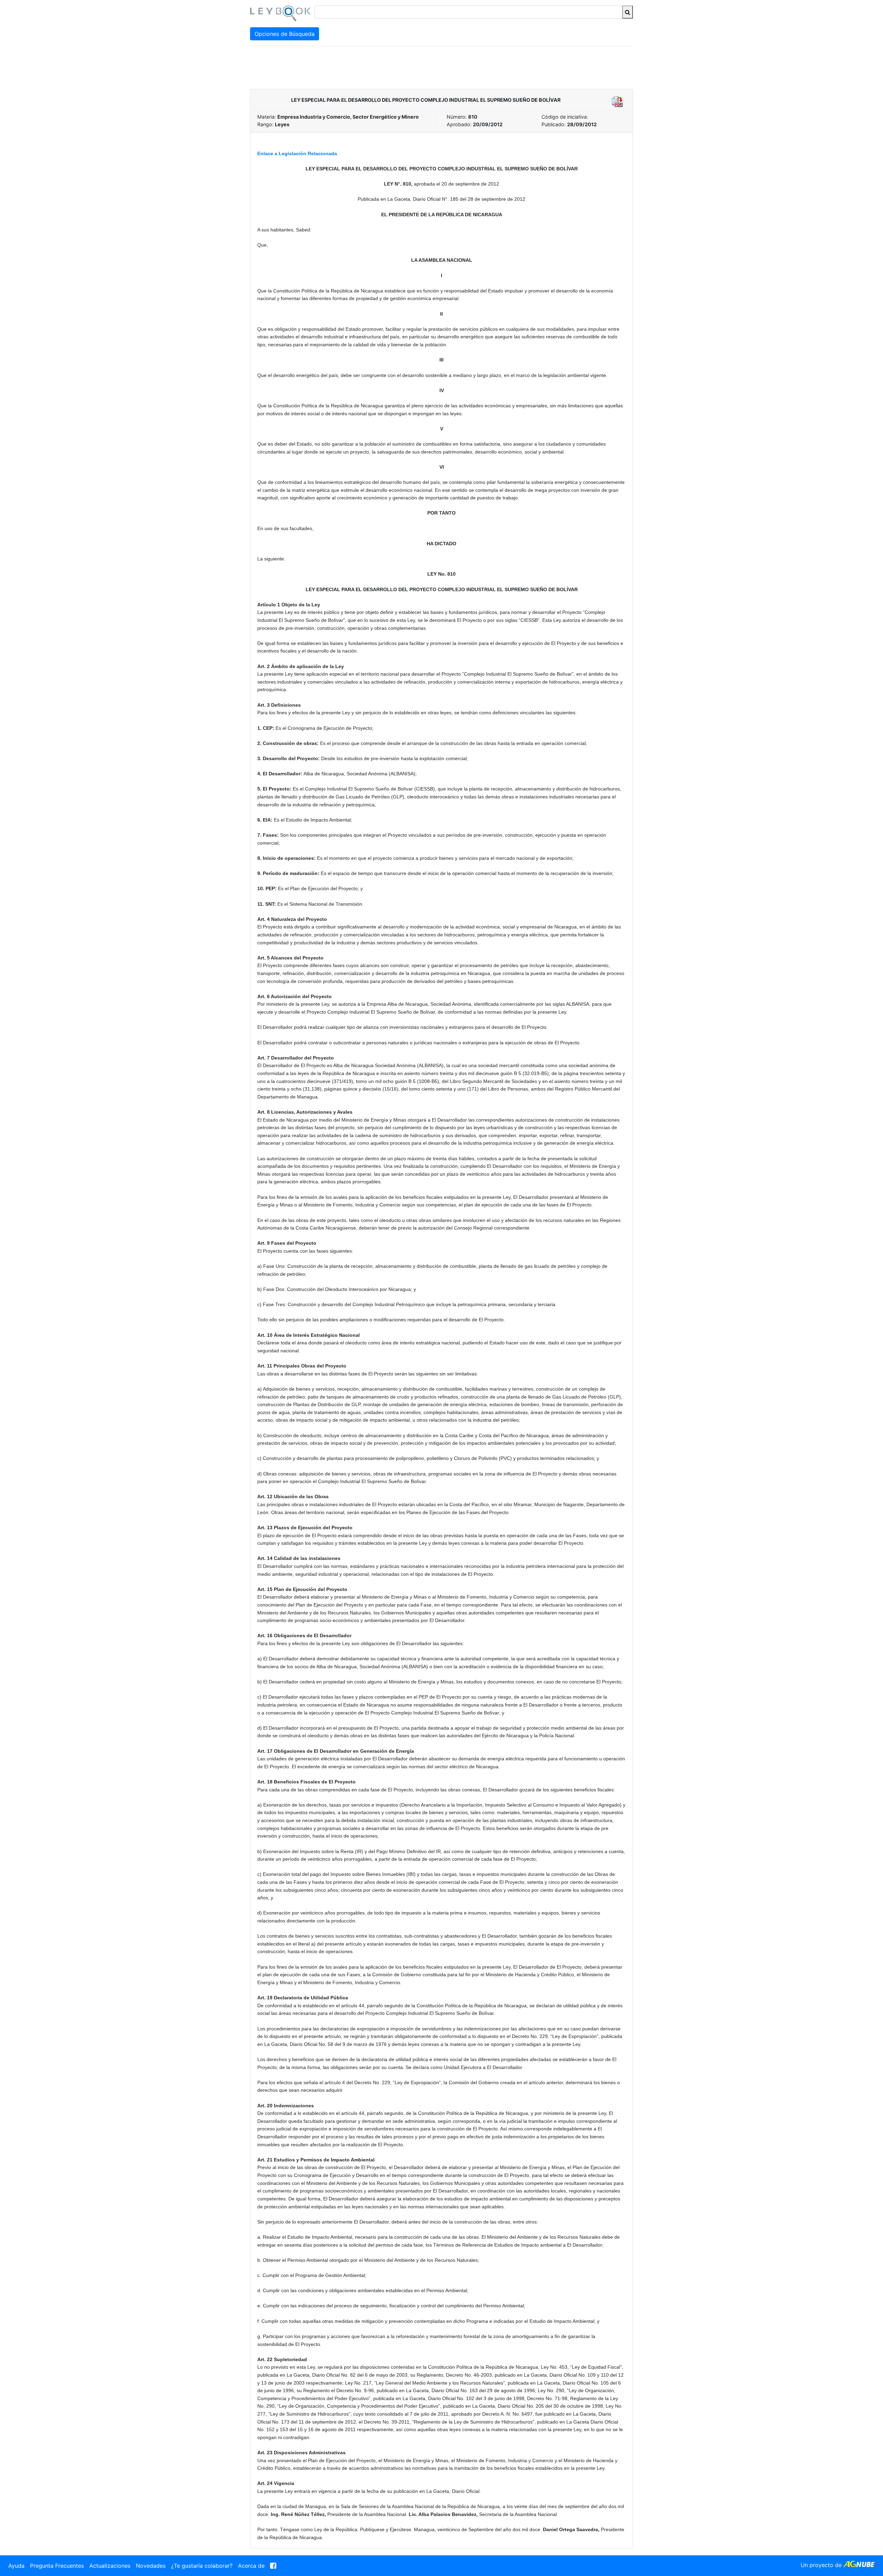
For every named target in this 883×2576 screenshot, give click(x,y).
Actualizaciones (110, 2566)
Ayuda (16, 2566)
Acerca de (251, 2566)
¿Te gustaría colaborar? (202, 2566)
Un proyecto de (822, 2565)
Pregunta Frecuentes (57, 2566)
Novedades (151, 2566)
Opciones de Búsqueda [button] (285, 34)
